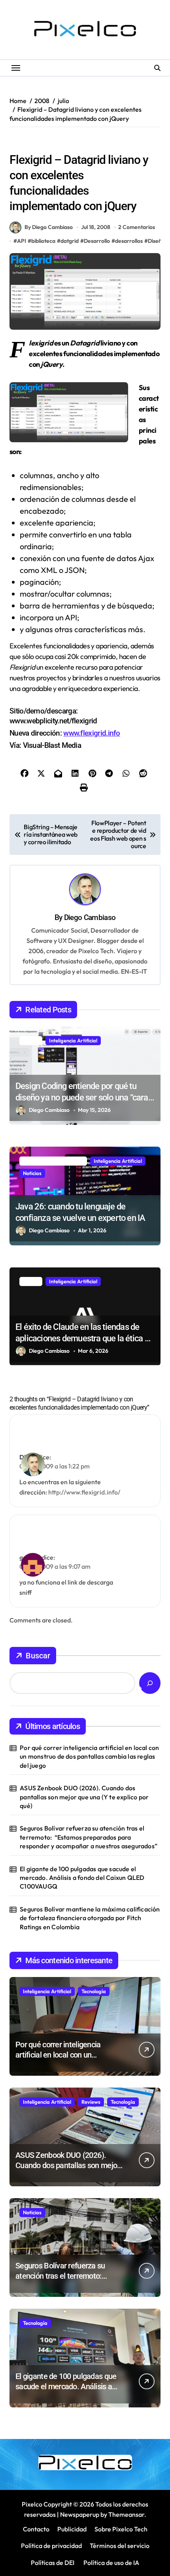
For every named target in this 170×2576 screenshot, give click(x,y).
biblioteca (43, 241)
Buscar (38, 1656)
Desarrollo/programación (43, 143)
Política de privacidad (51, 2546)
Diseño (92, 143)
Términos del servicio (120, 2546)
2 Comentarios (137, 227)
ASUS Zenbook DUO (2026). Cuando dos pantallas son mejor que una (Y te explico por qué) (84, 1797)
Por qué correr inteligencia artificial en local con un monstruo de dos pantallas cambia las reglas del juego (89, 1756)
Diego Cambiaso (90, 917)
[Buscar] (150, 1683)
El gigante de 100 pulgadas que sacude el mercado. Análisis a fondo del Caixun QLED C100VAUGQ (82, 1878)
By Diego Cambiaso (49, 227)
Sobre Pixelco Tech (121, 2529)
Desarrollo (97, 241)
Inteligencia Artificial (73, 1040)
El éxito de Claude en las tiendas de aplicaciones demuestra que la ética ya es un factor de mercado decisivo (84, 1338)
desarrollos (129, 241)
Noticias (32, 1173)
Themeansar (126, 2514)
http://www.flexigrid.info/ (84, 1492)
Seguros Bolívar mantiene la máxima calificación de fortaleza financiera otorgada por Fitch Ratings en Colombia (90, 1918)
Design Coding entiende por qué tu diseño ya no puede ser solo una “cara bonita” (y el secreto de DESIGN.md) (82, 1097)
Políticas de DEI (53, 2563)
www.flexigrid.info (92, 733)
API (22, 241)
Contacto (36, 2529)
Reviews (91, 2102)
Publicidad (72, 2529)
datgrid (70, 241)
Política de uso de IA (111, 2563)
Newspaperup (80, 2514)
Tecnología (94, 1991)
